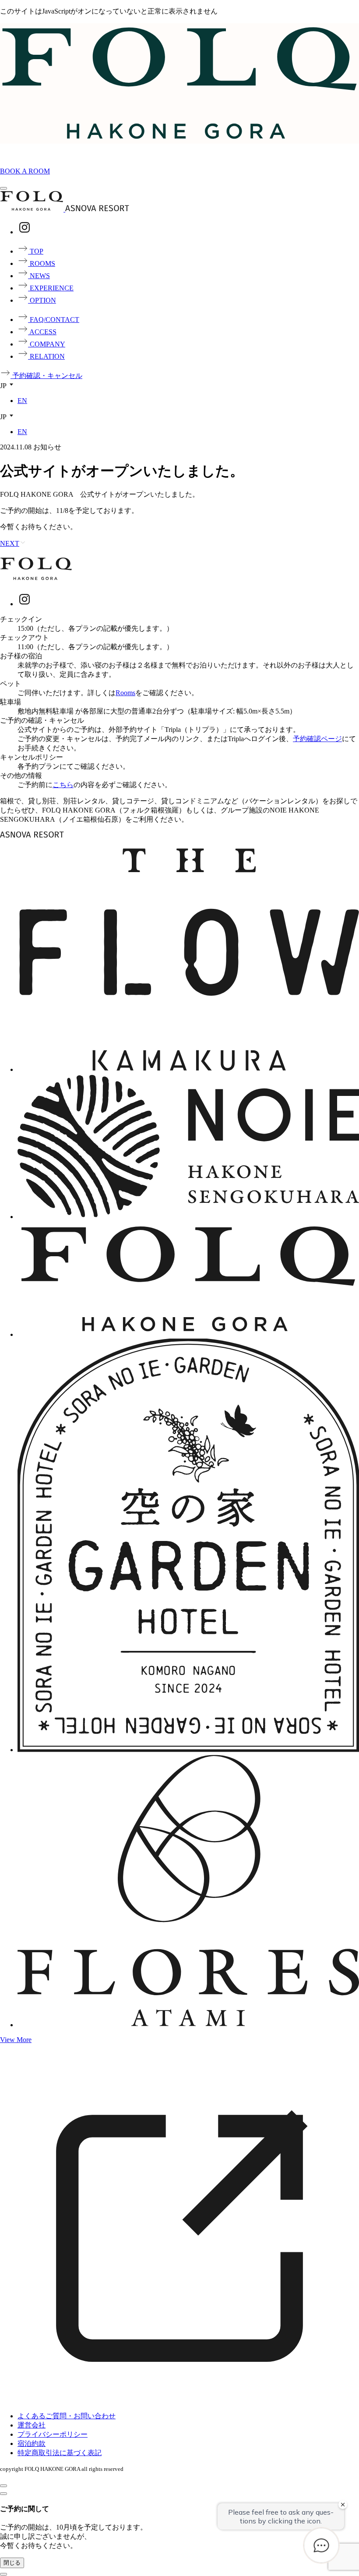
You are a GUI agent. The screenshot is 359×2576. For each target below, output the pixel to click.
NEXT (10, 543)
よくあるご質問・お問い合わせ (67, 2416)
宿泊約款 (32, 2443)
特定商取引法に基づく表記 (60, 2453)
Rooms (125, 693)
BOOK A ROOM (25, 171)
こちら (63, 785)
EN (22, 401)
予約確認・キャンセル (46, 376)
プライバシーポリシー (53, 2434)
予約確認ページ (317, 739)
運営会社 (32, 2425)
